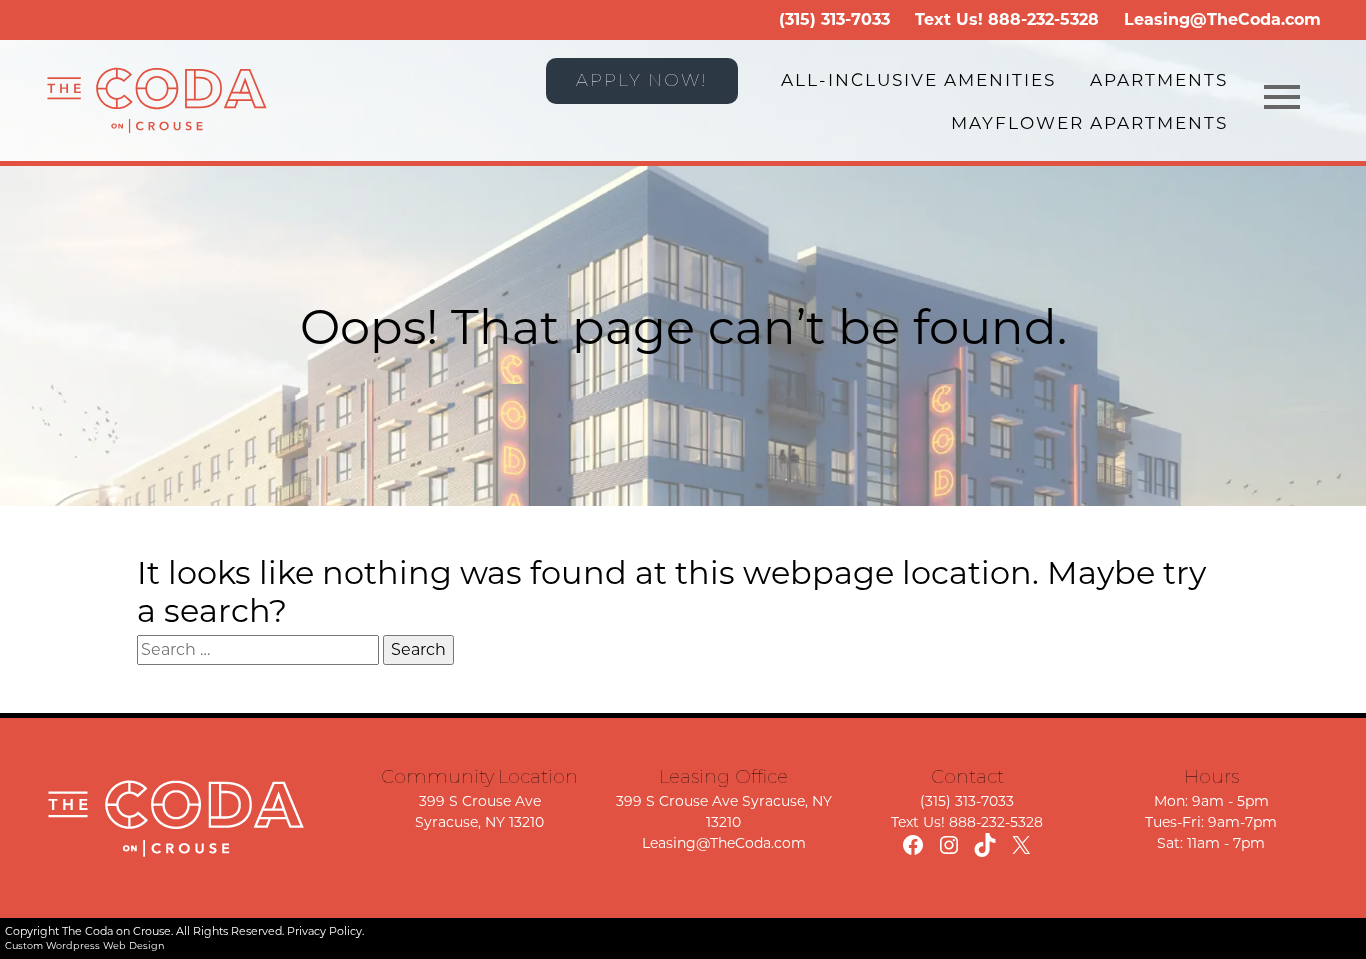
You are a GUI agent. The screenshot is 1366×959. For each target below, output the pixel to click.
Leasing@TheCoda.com (1222, 19)
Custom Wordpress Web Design (85, 945)
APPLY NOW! (642, 80)
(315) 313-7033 (834, 19)
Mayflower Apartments (1089, 123)
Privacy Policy (324, 931)
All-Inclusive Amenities (918, 80)
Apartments (1159, 80)
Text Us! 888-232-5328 (967, 822)
